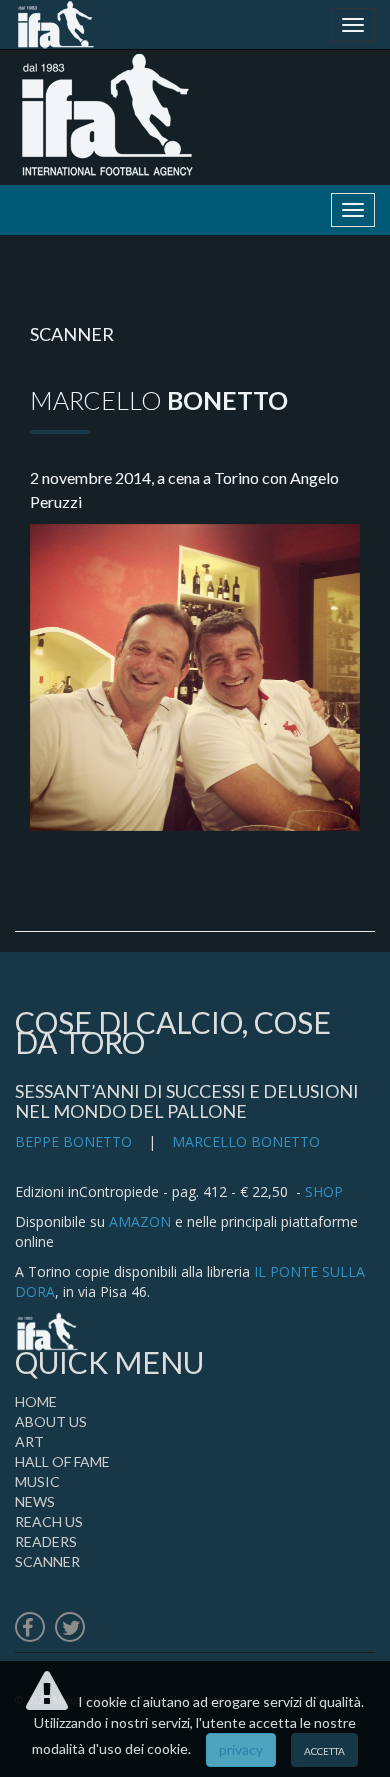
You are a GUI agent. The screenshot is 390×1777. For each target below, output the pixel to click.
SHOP (324, 1191)
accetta (324, 1749)
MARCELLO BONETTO (246, 1141)
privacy (241, 1749)
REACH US (49, 1521)
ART (29, 1441)
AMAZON (140, 1221)
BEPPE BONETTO (73, 1141)
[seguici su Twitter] (70, 1629)
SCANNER (47, 1561)
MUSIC (37, 1481)
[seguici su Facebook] (30, 1629)
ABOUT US (51, 1421)
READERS (46, 1541)
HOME (36, 1401)
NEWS (35, 1501)
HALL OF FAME (62, 1461)
